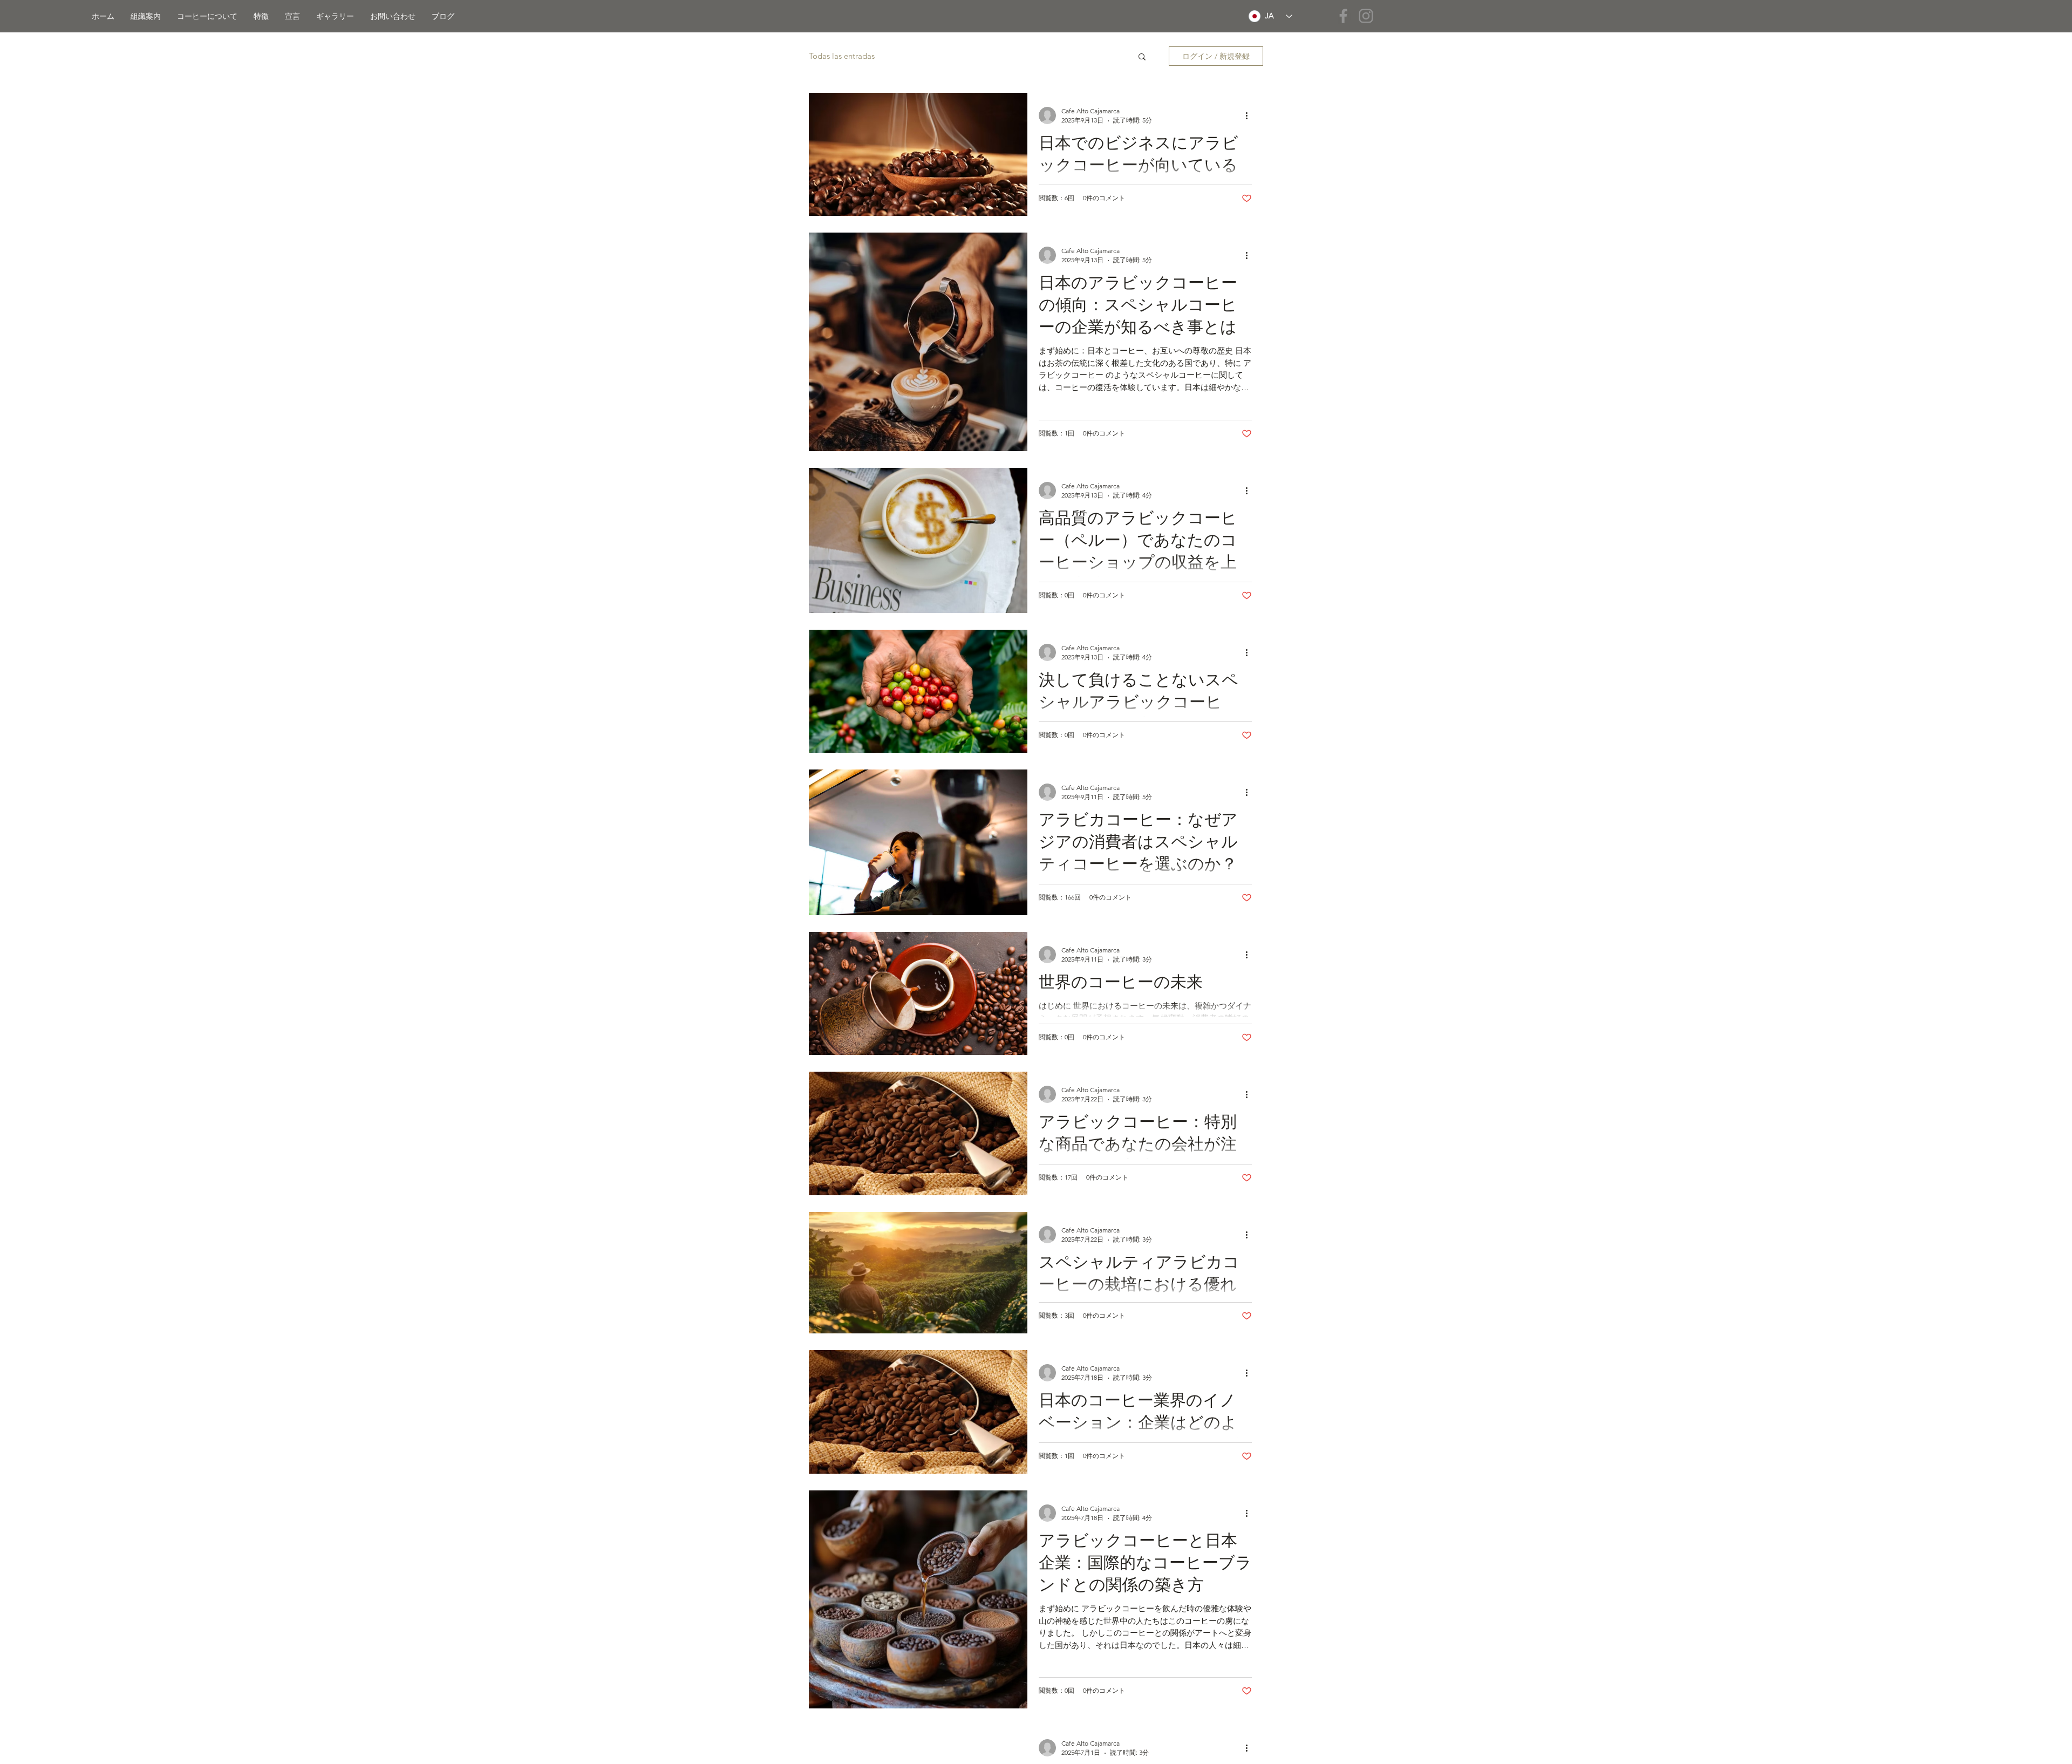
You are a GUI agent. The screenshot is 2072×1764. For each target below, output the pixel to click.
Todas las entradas (842, 56)
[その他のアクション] (1250, 115)
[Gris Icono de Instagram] (1366, 16)
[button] (1142, 57)
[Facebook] (1343, 16)
